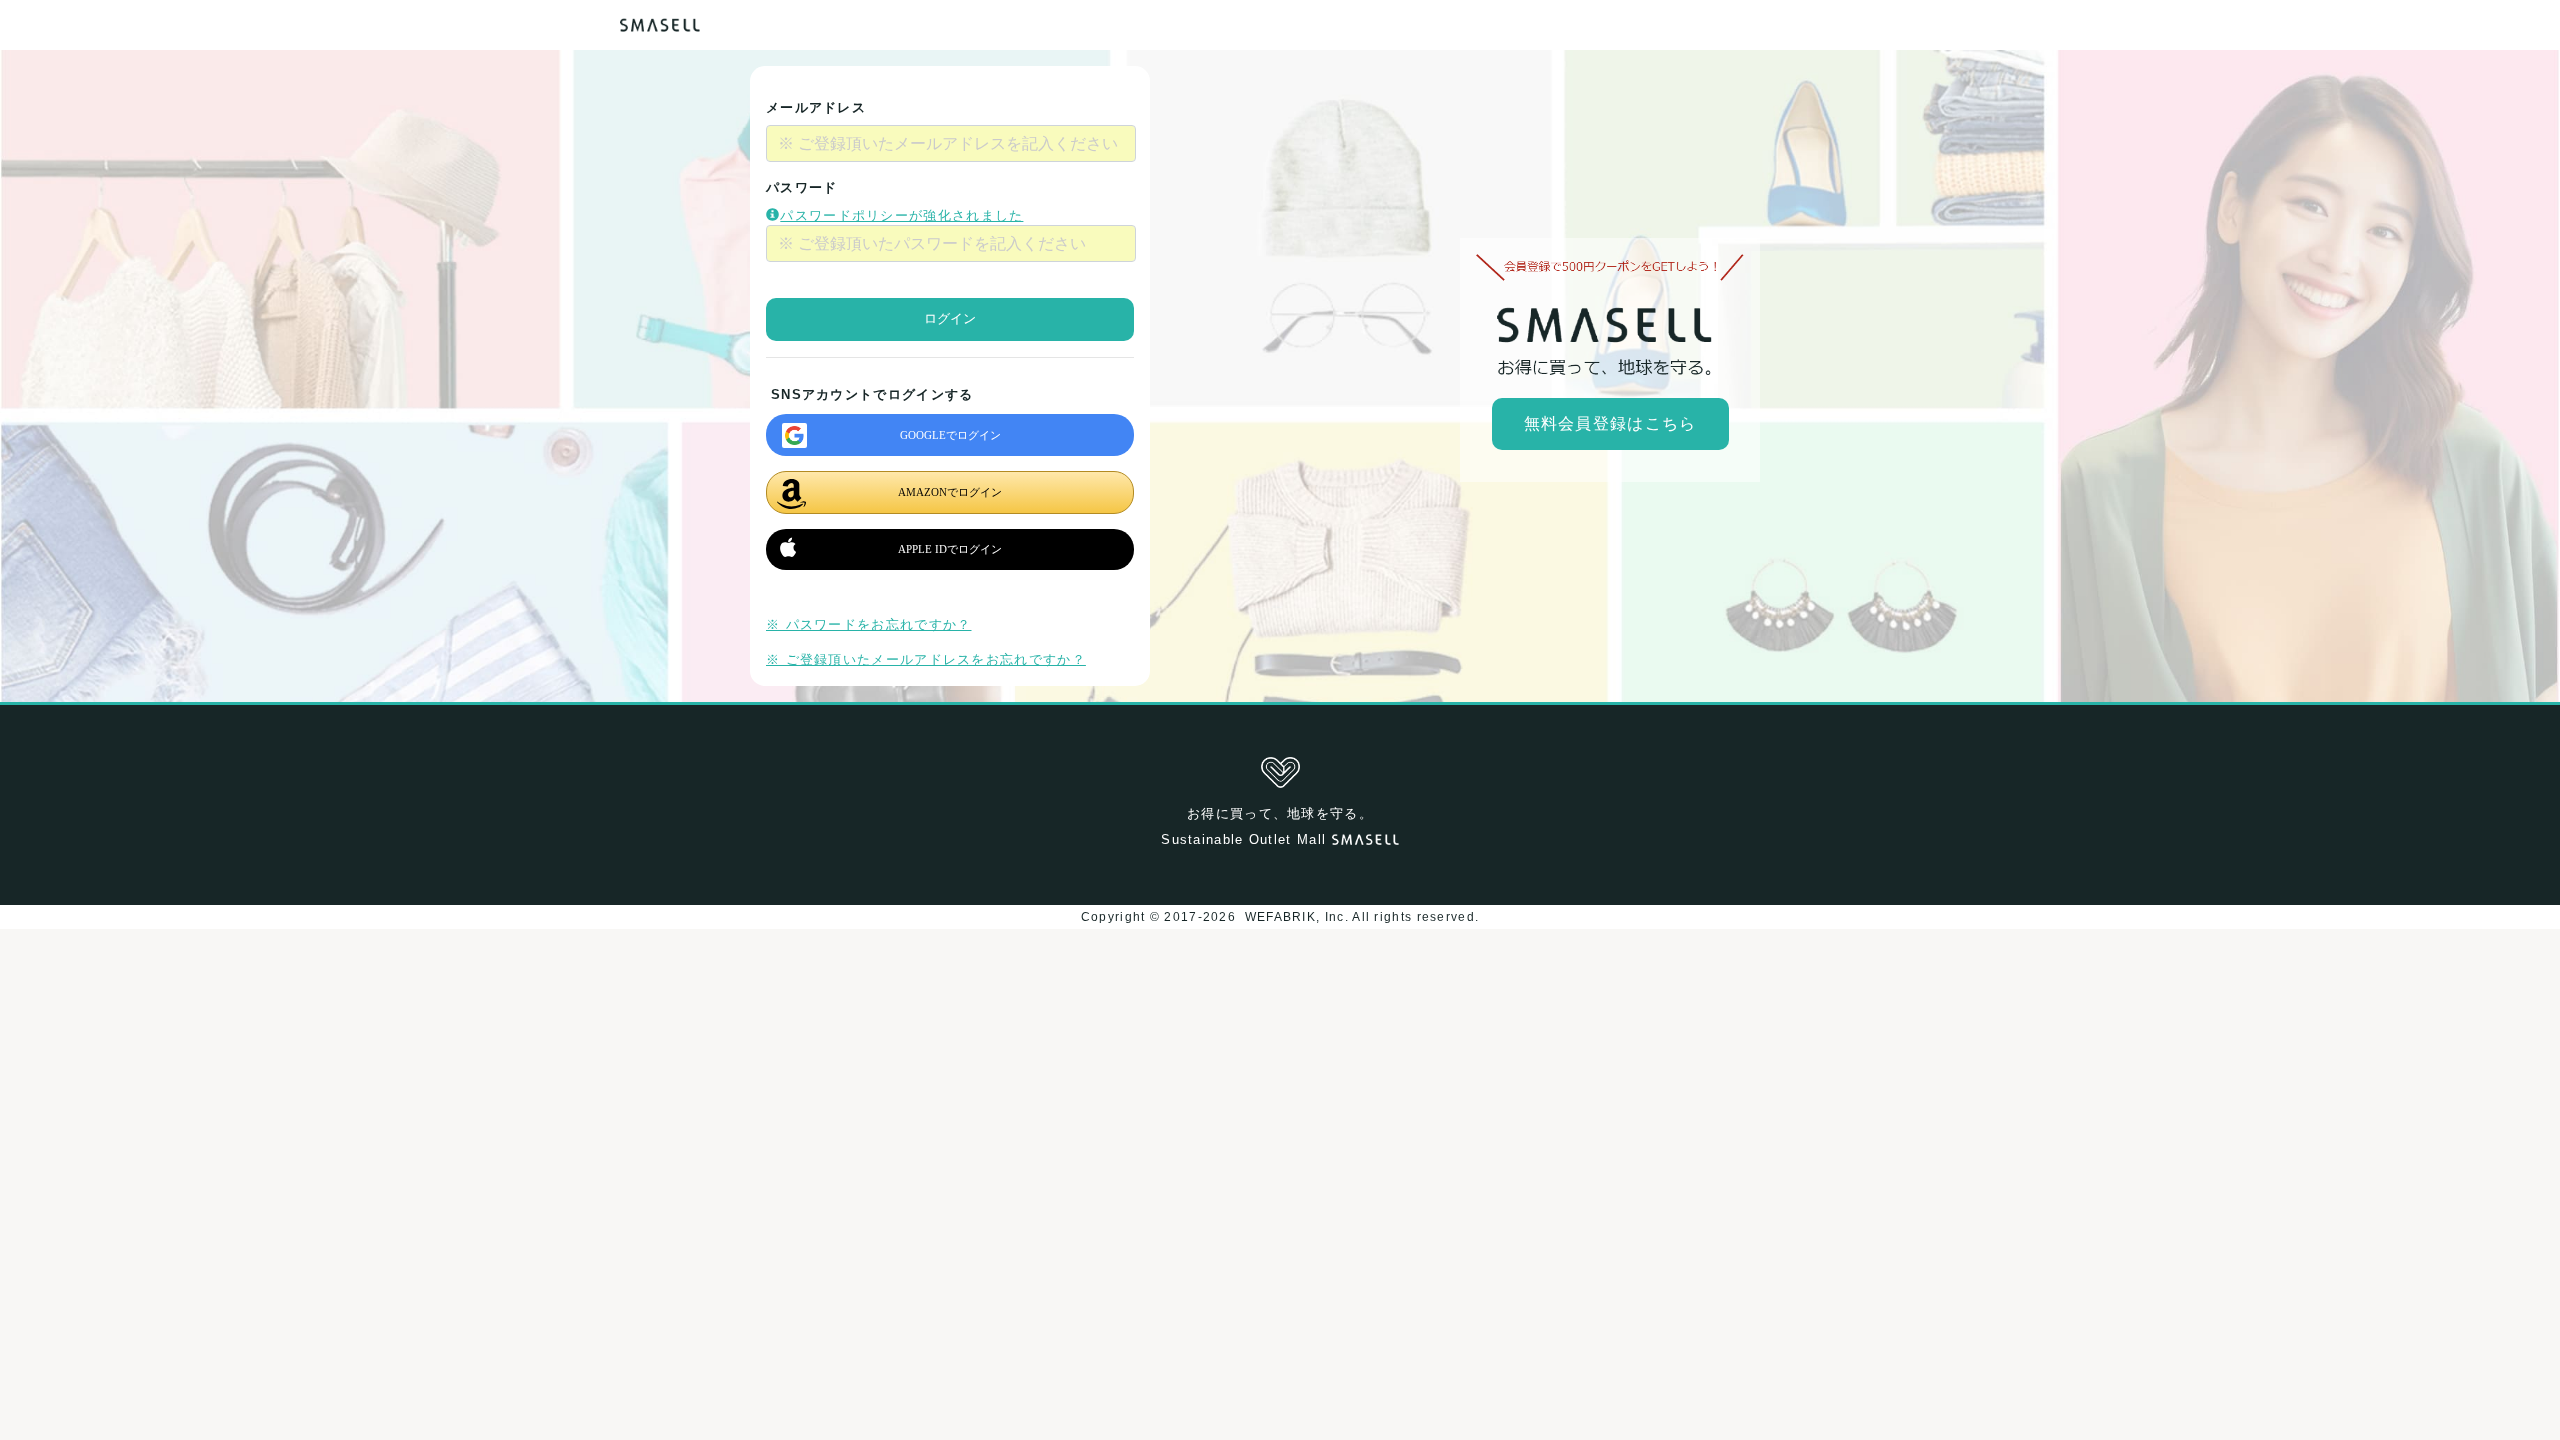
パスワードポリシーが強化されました (901, 215)
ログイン (950, 318)
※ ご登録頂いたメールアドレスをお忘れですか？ (926, 659)
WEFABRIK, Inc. (1296, 917)
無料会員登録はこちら (1610, 423)
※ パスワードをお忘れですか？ (869, 624)
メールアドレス (816, 107)
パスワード (802, 187)
